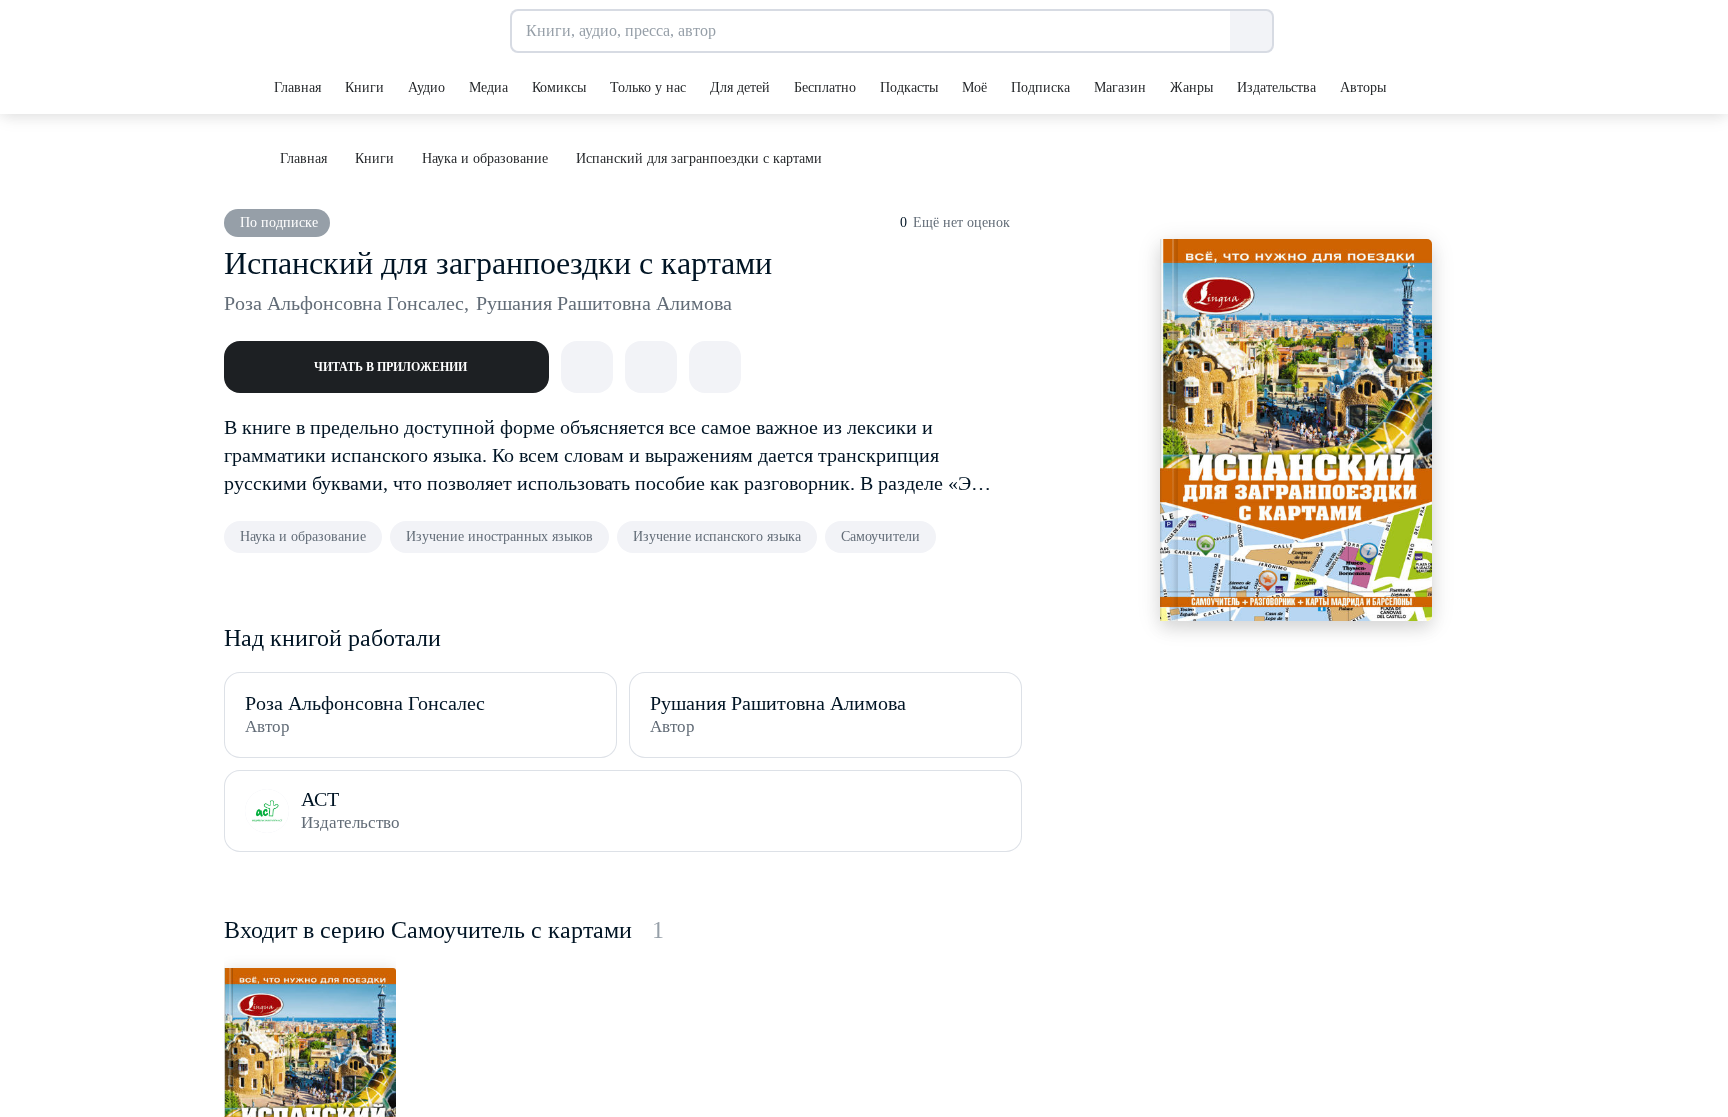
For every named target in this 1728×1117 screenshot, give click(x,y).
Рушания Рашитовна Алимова (604, 303)
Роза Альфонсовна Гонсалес (346, 303)
